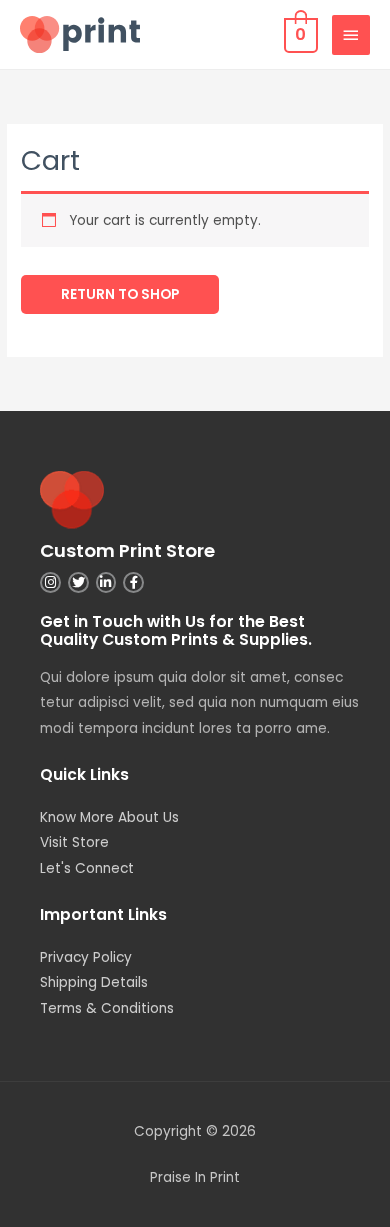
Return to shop (120, 294)
